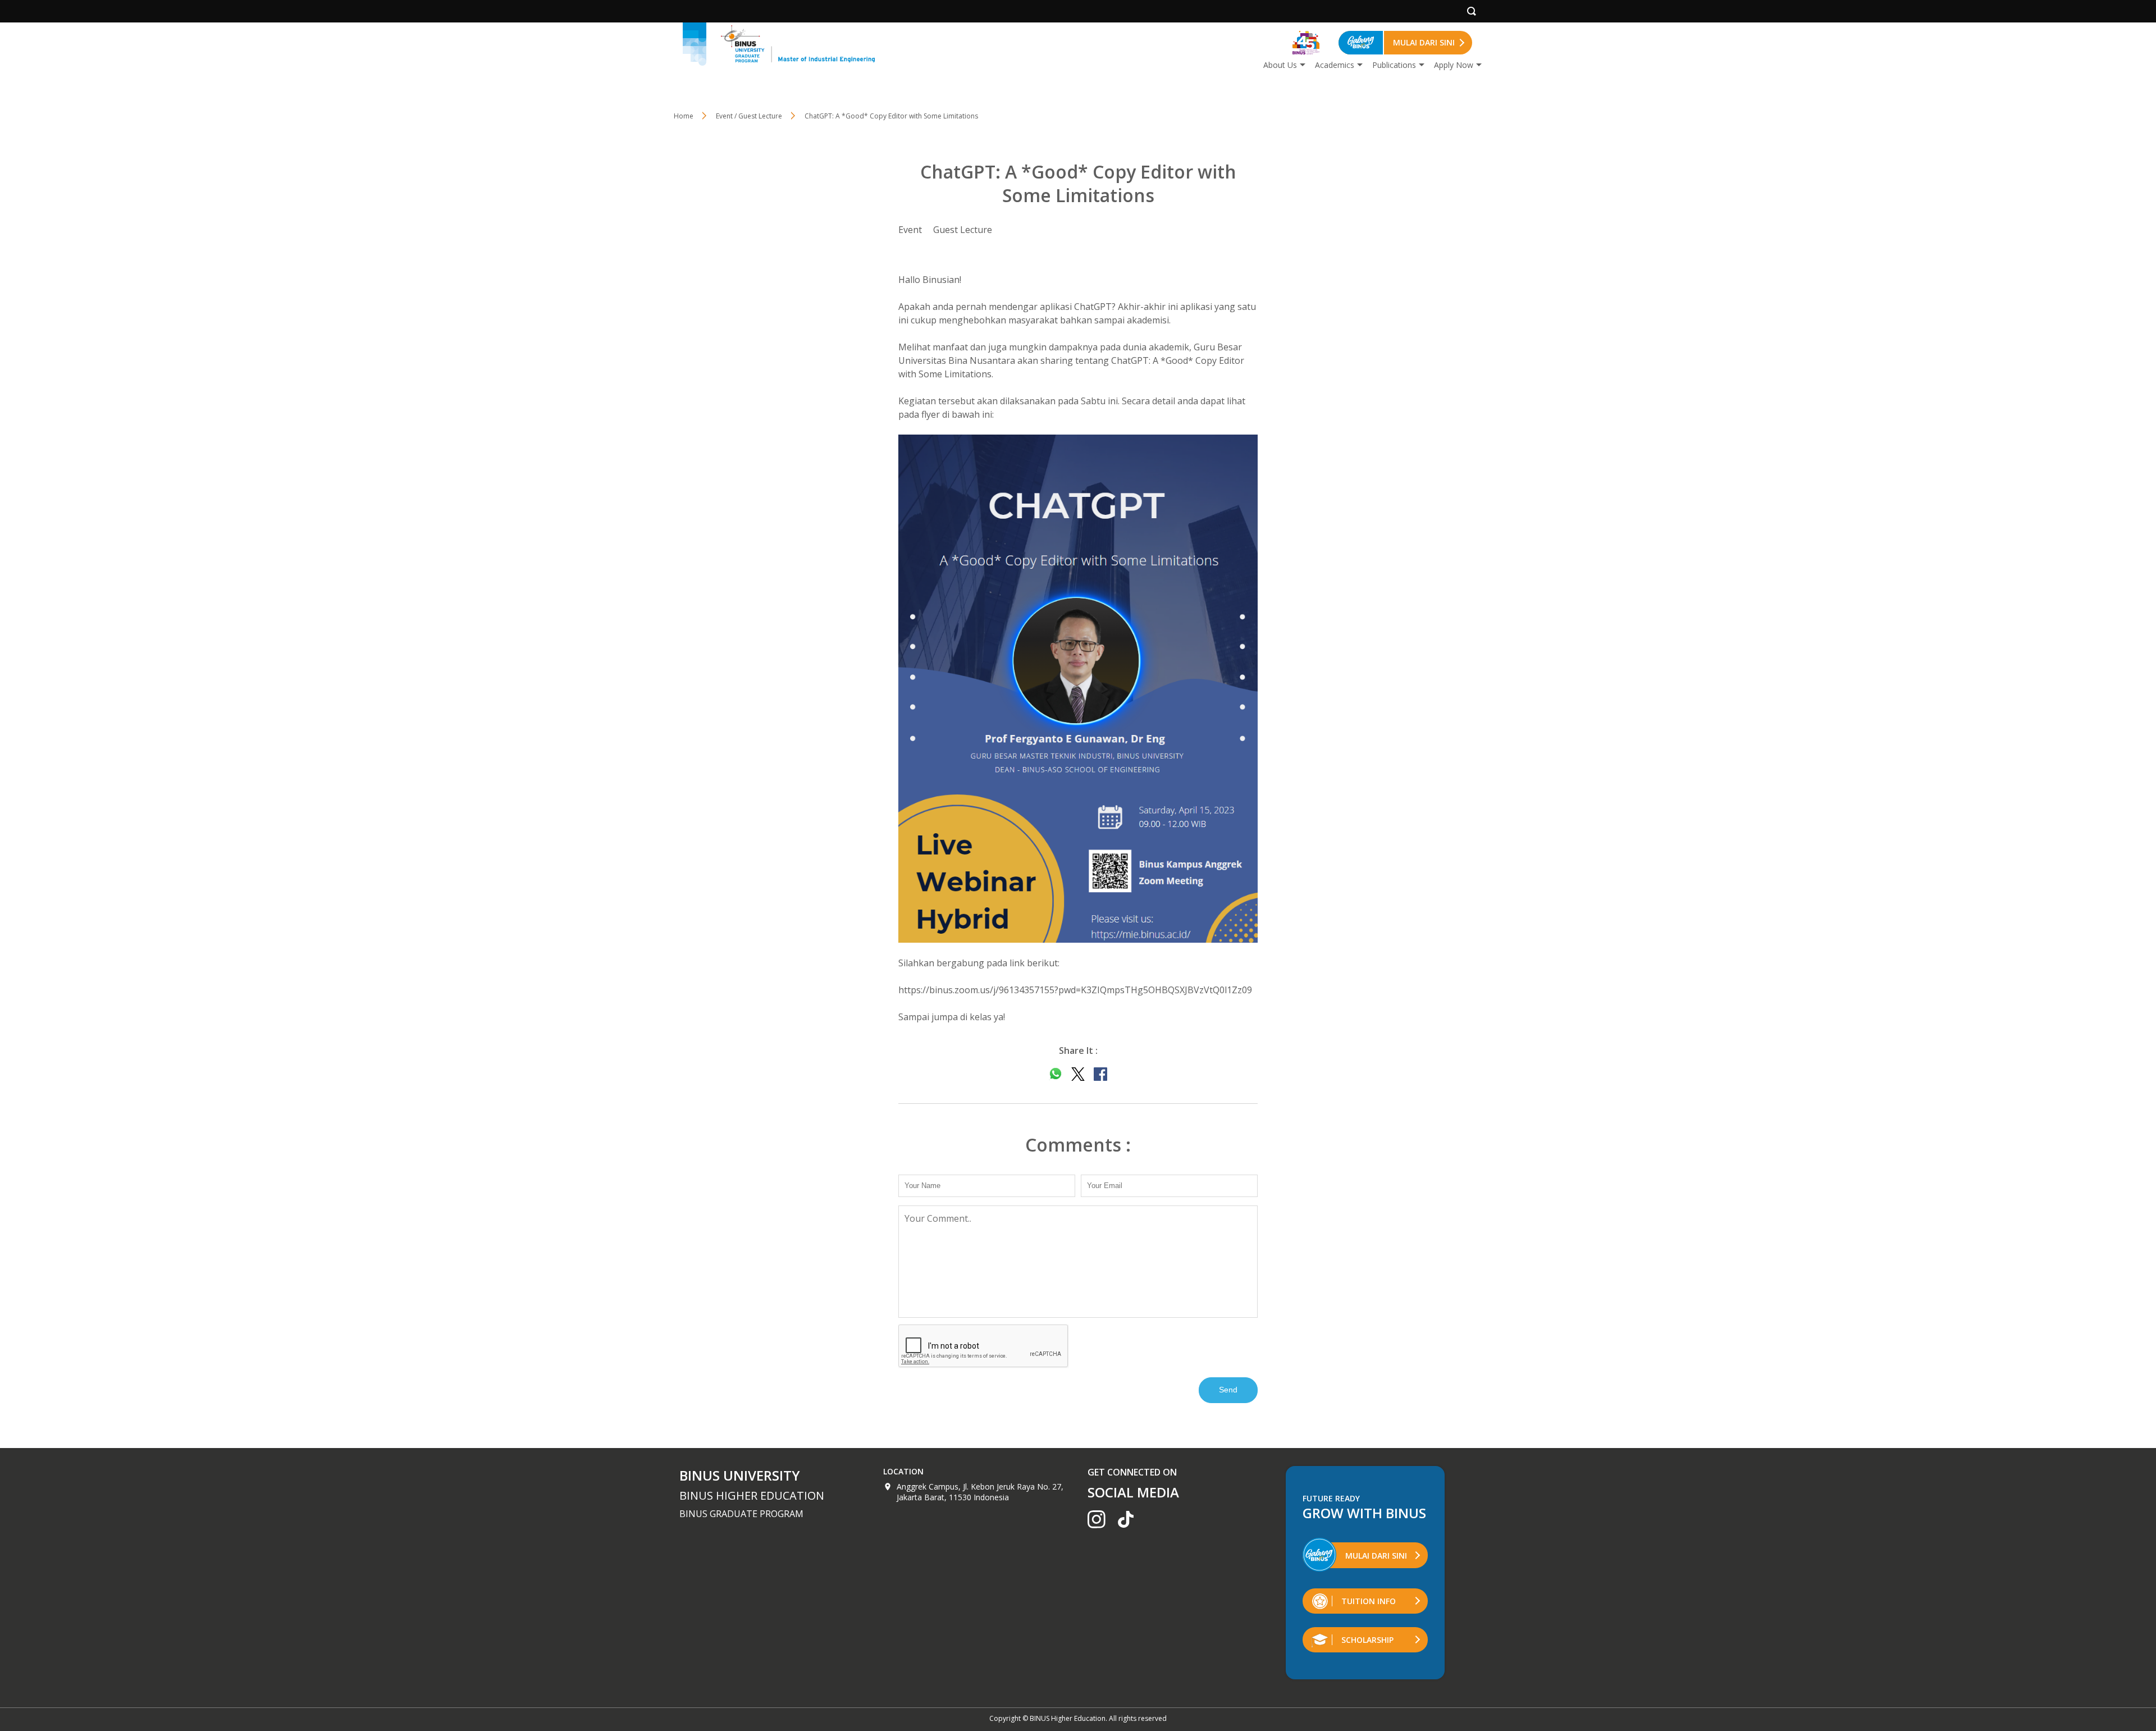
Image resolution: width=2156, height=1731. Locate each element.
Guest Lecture (963, 230)
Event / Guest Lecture (749, 116)
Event (910, 230)
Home (684, 116)
